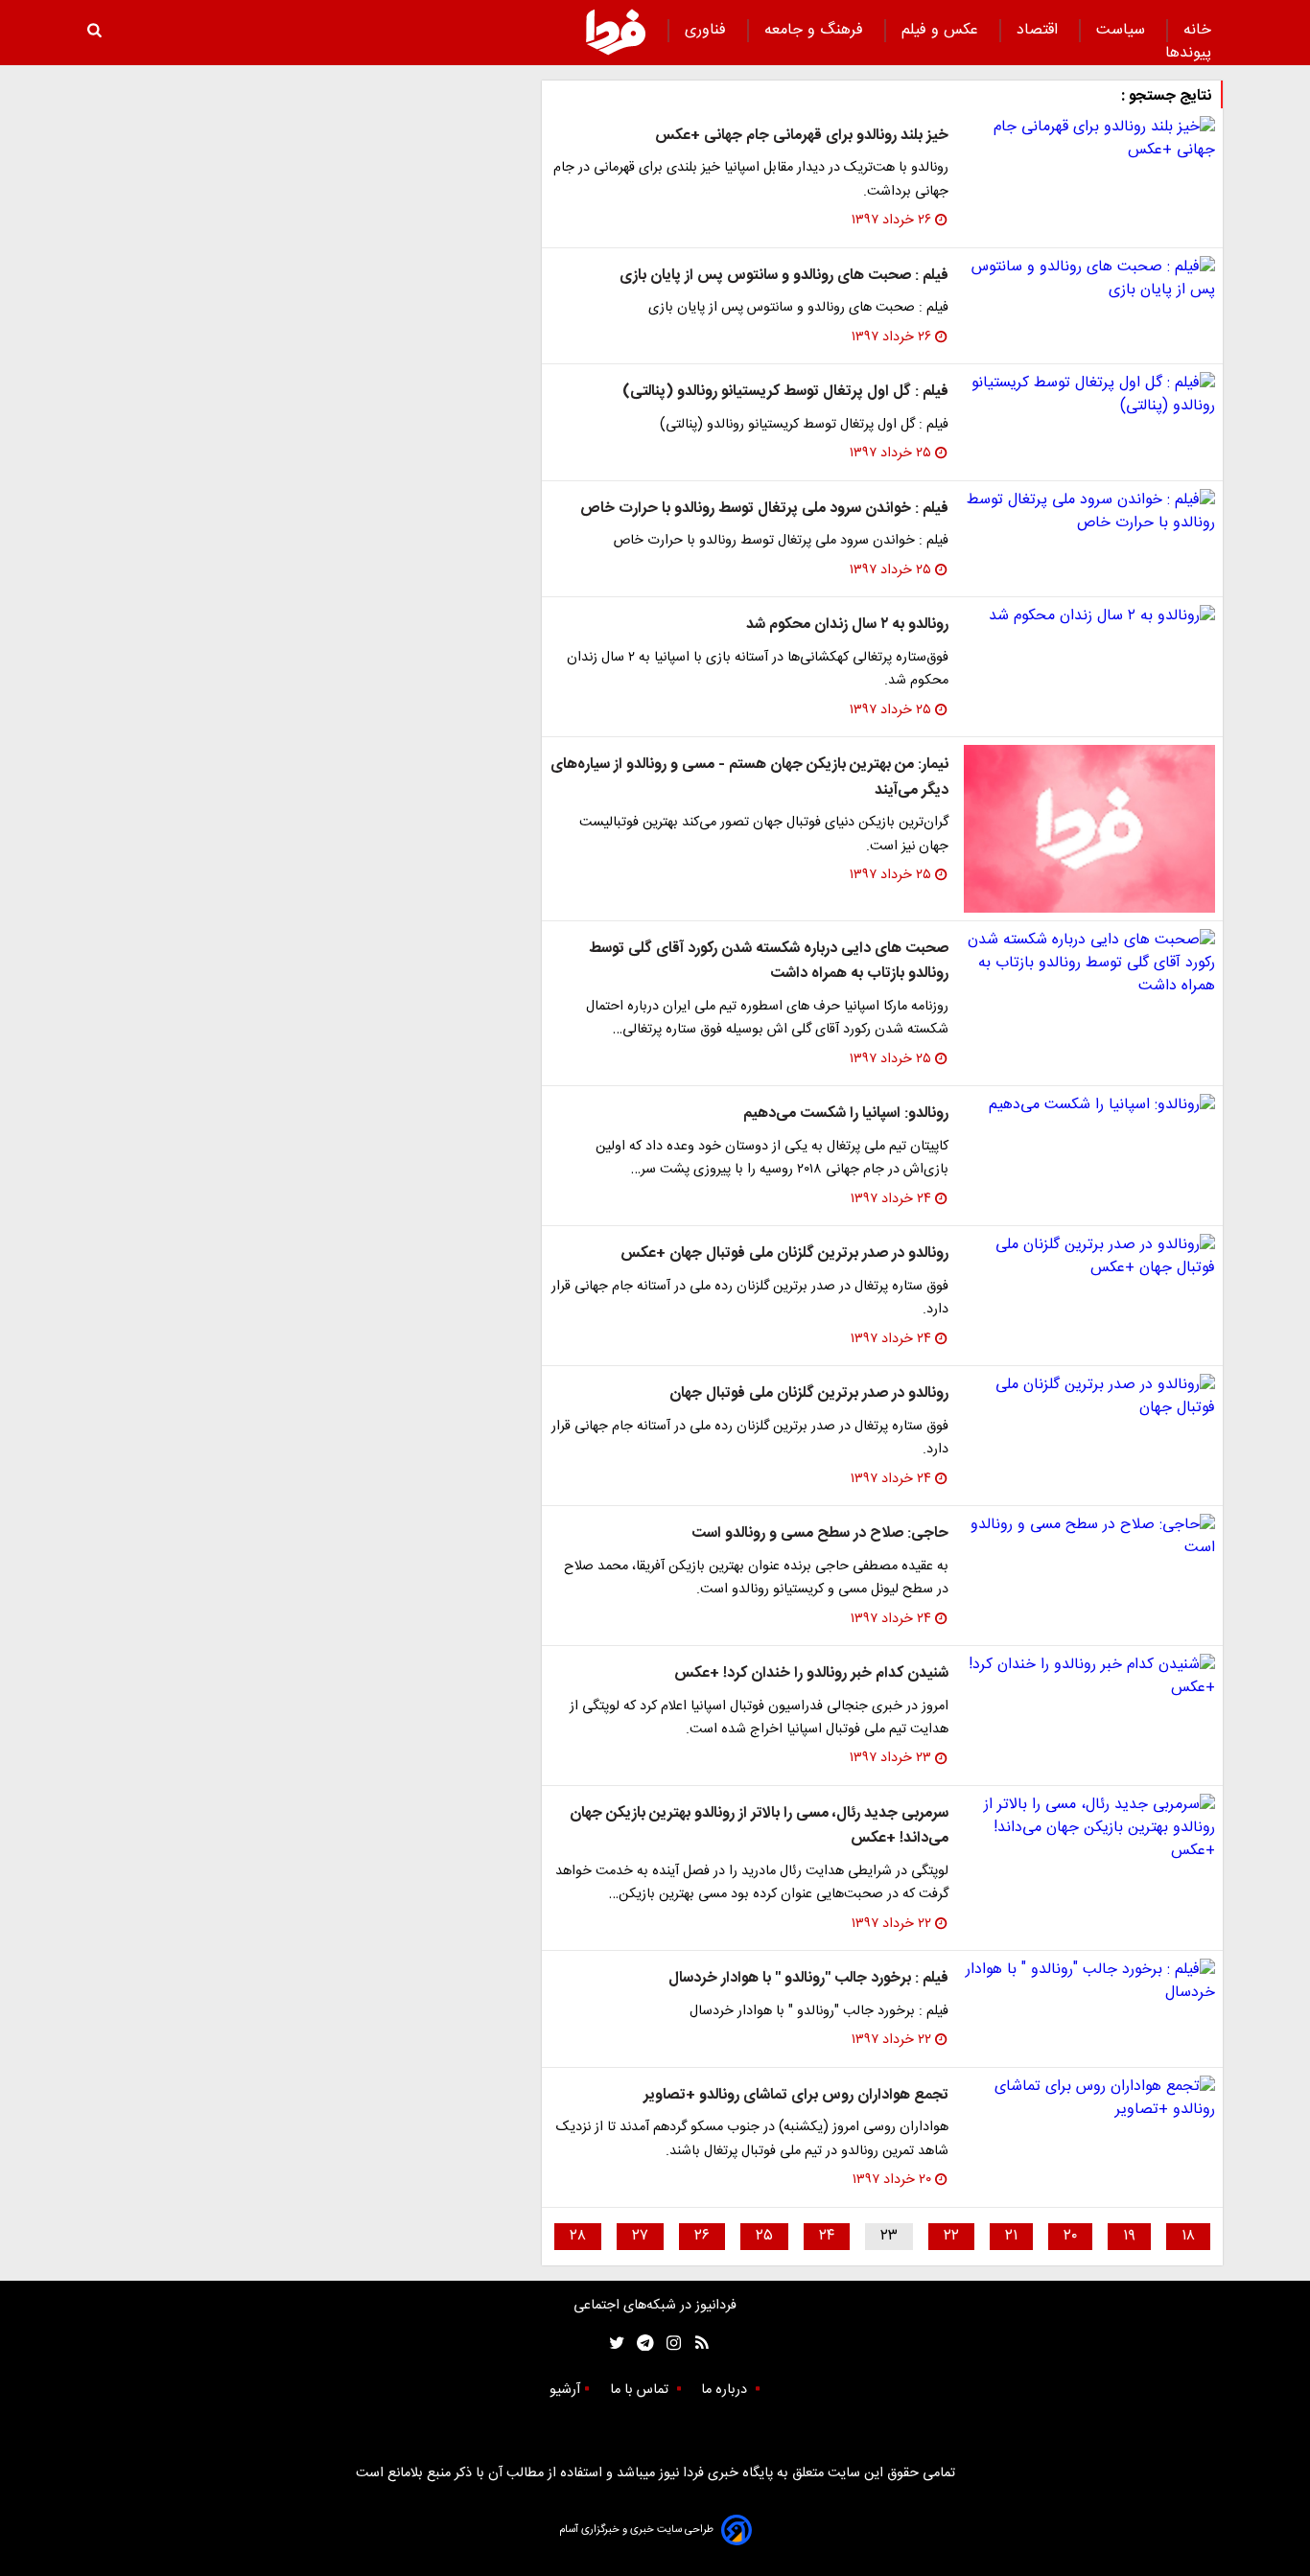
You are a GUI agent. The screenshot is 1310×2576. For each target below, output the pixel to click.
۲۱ (1011, 2236)
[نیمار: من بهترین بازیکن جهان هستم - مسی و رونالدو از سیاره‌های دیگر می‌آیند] (1089, 829)
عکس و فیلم (942, 30)
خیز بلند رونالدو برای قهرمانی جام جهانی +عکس (802, 136)
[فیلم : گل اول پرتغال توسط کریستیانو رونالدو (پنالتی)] (1089, 395)
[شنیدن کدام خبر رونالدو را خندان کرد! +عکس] (1089, 1677)
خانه (1197, 30)
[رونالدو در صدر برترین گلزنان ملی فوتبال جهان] (1089, 1397)
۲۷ (640, 2236)
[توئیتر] (613, 2344)
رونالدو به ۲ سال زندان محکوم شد (847, 625)
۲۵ (764, 2236)
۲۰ (1070, 2236)
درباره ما (726, 2390)
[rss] (696, 2344)
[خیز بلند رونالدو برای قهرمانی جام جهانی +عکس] (1089, 139)
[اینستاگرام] (669, 2344)
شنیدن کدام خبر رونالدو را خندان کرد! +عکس (811, 1673)
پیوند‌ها (1188, 53)
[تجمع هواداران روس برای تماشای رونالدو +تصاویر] (1089, 2099)
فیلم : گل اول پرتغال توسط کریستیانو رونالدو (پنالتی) (785, 392)
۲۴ (827, 2236)
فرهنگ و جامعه (816, 30)
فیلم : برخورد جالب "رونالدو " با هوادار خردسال (808, 1978)
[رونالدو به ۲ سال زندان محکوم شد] (1089, 616)
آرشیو (565, 2390)
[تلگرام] (639, 2344)
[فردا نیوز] (616, 32)
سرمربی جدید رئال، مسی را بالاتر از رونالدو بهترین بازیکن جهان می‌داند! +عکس (759, 1826)
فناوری (708, 30)
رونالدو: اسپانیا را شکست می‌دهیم (846, 1114)
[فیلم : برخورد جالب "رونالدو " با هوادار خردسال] (1089, 1982)
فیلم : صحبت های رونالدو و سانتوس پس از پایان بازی (784, 276)
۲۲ (951, 2236)
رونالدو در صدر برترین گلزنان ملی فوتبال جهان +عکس (784, 1253)
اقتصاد (1040, 30)
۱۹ (1129, 2236)
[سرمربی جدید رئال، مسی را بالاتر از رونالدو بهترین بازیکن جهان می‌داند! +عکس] (1089, 1828)
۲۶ (702, 2236)
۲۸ (578, 2236)
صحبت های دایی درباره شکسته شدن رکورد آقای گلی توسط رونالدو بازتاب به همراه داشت (769, 961)
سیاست (1123, 30)
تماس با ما (641, 2390)
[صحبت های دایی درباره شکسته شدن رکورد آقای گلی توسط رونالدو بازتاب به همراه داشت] (1089, 963)
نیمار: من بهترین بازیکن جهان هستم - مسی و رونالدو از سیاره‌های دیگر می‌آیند (749, 777)
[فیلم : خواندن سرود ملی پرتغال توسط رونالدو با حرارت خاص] (1089, 512)
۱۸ (1188, 2236)
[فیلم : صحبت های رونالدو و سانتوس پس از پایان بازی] (1089, 279)
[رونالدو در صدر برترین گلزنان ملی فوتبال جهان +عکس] (1089, 1257)
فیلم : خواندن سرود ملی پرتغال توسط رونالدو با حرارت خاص (764, 509)
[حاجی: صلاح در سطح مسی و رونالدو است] (1089, 1537)
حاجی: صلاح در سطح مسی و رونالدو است (820, 1533)
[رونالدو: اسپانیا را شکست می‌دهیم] (1089, 1105)
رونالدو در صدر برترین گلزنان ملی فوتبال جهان (809, 1393)
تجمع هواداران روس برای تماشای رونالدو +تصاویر (796, 2095)
